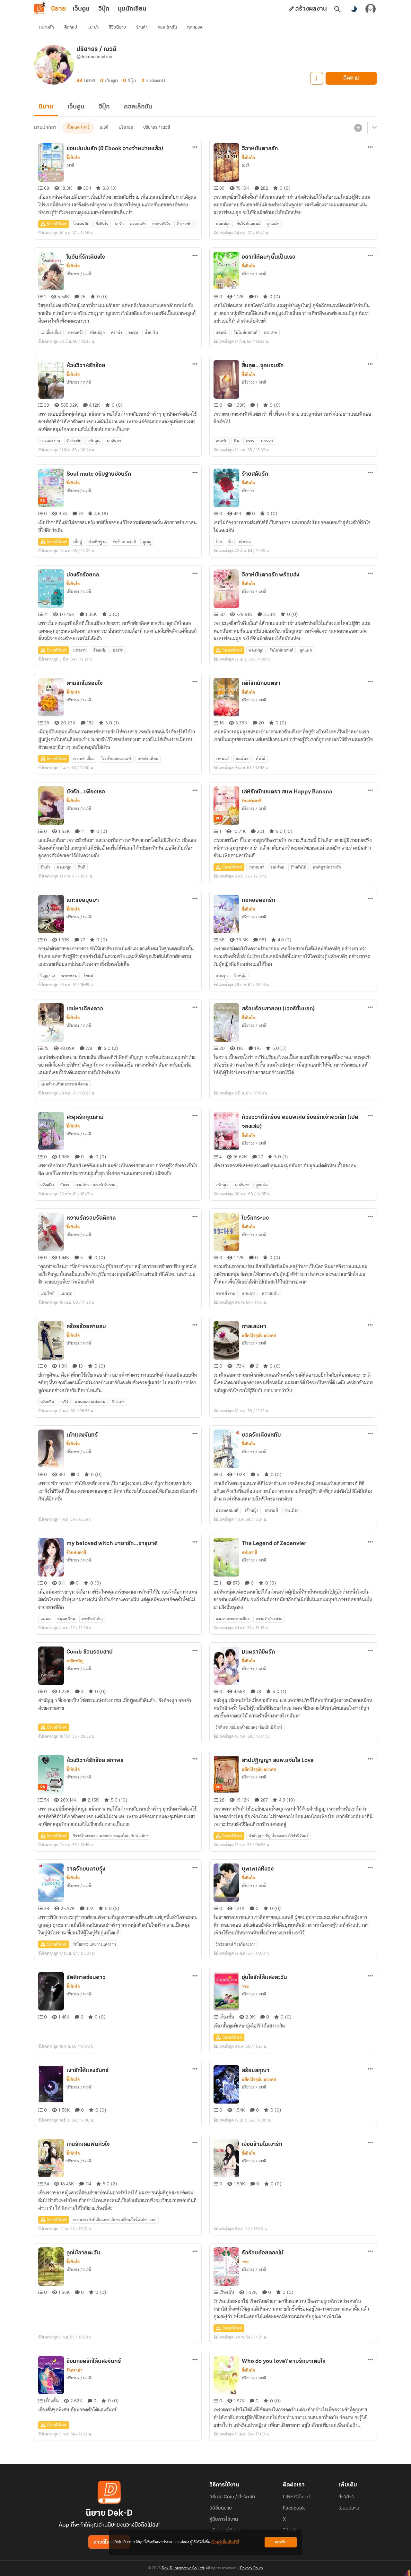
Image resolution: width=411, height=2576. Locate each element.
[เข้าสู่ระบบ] (371, 9)
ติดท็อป (71, 27)
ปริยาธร (126, 128)
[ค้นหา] (337, 9)
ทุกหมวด (195, 27)
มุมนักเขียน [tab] (132, 9)
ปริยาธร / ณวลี (157, 128)
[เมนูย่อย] (373, 128)
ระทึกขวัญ (75, 1661)
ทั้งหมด (73, 128)
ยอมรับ (281, 2542)
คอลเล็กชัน (167, 27)
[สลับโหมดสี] (354, 9)
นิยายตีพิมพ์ (57, 224)
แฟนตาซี (249, 1552)
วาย (245, 1986)
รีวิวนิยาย (117, 27)
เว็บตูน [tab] (81, 9)
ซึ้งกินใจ (73, 158)
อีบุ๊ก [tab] (104, 9)
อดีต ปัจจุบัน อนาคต (259, 1336)
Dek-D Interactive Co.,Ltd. (183, 2568)
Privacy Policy (252, 2568)
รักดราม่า (74, 2370)
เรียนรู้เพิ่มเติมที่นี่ (225, 2542)
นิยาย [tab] (58, 9)
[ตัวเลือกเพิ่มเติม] (317, 78)
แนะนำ (93, 27)
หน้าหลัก (47, 27)
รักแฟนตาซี (252, 801)
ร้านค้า (142, 27)
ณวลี (104, 128)
